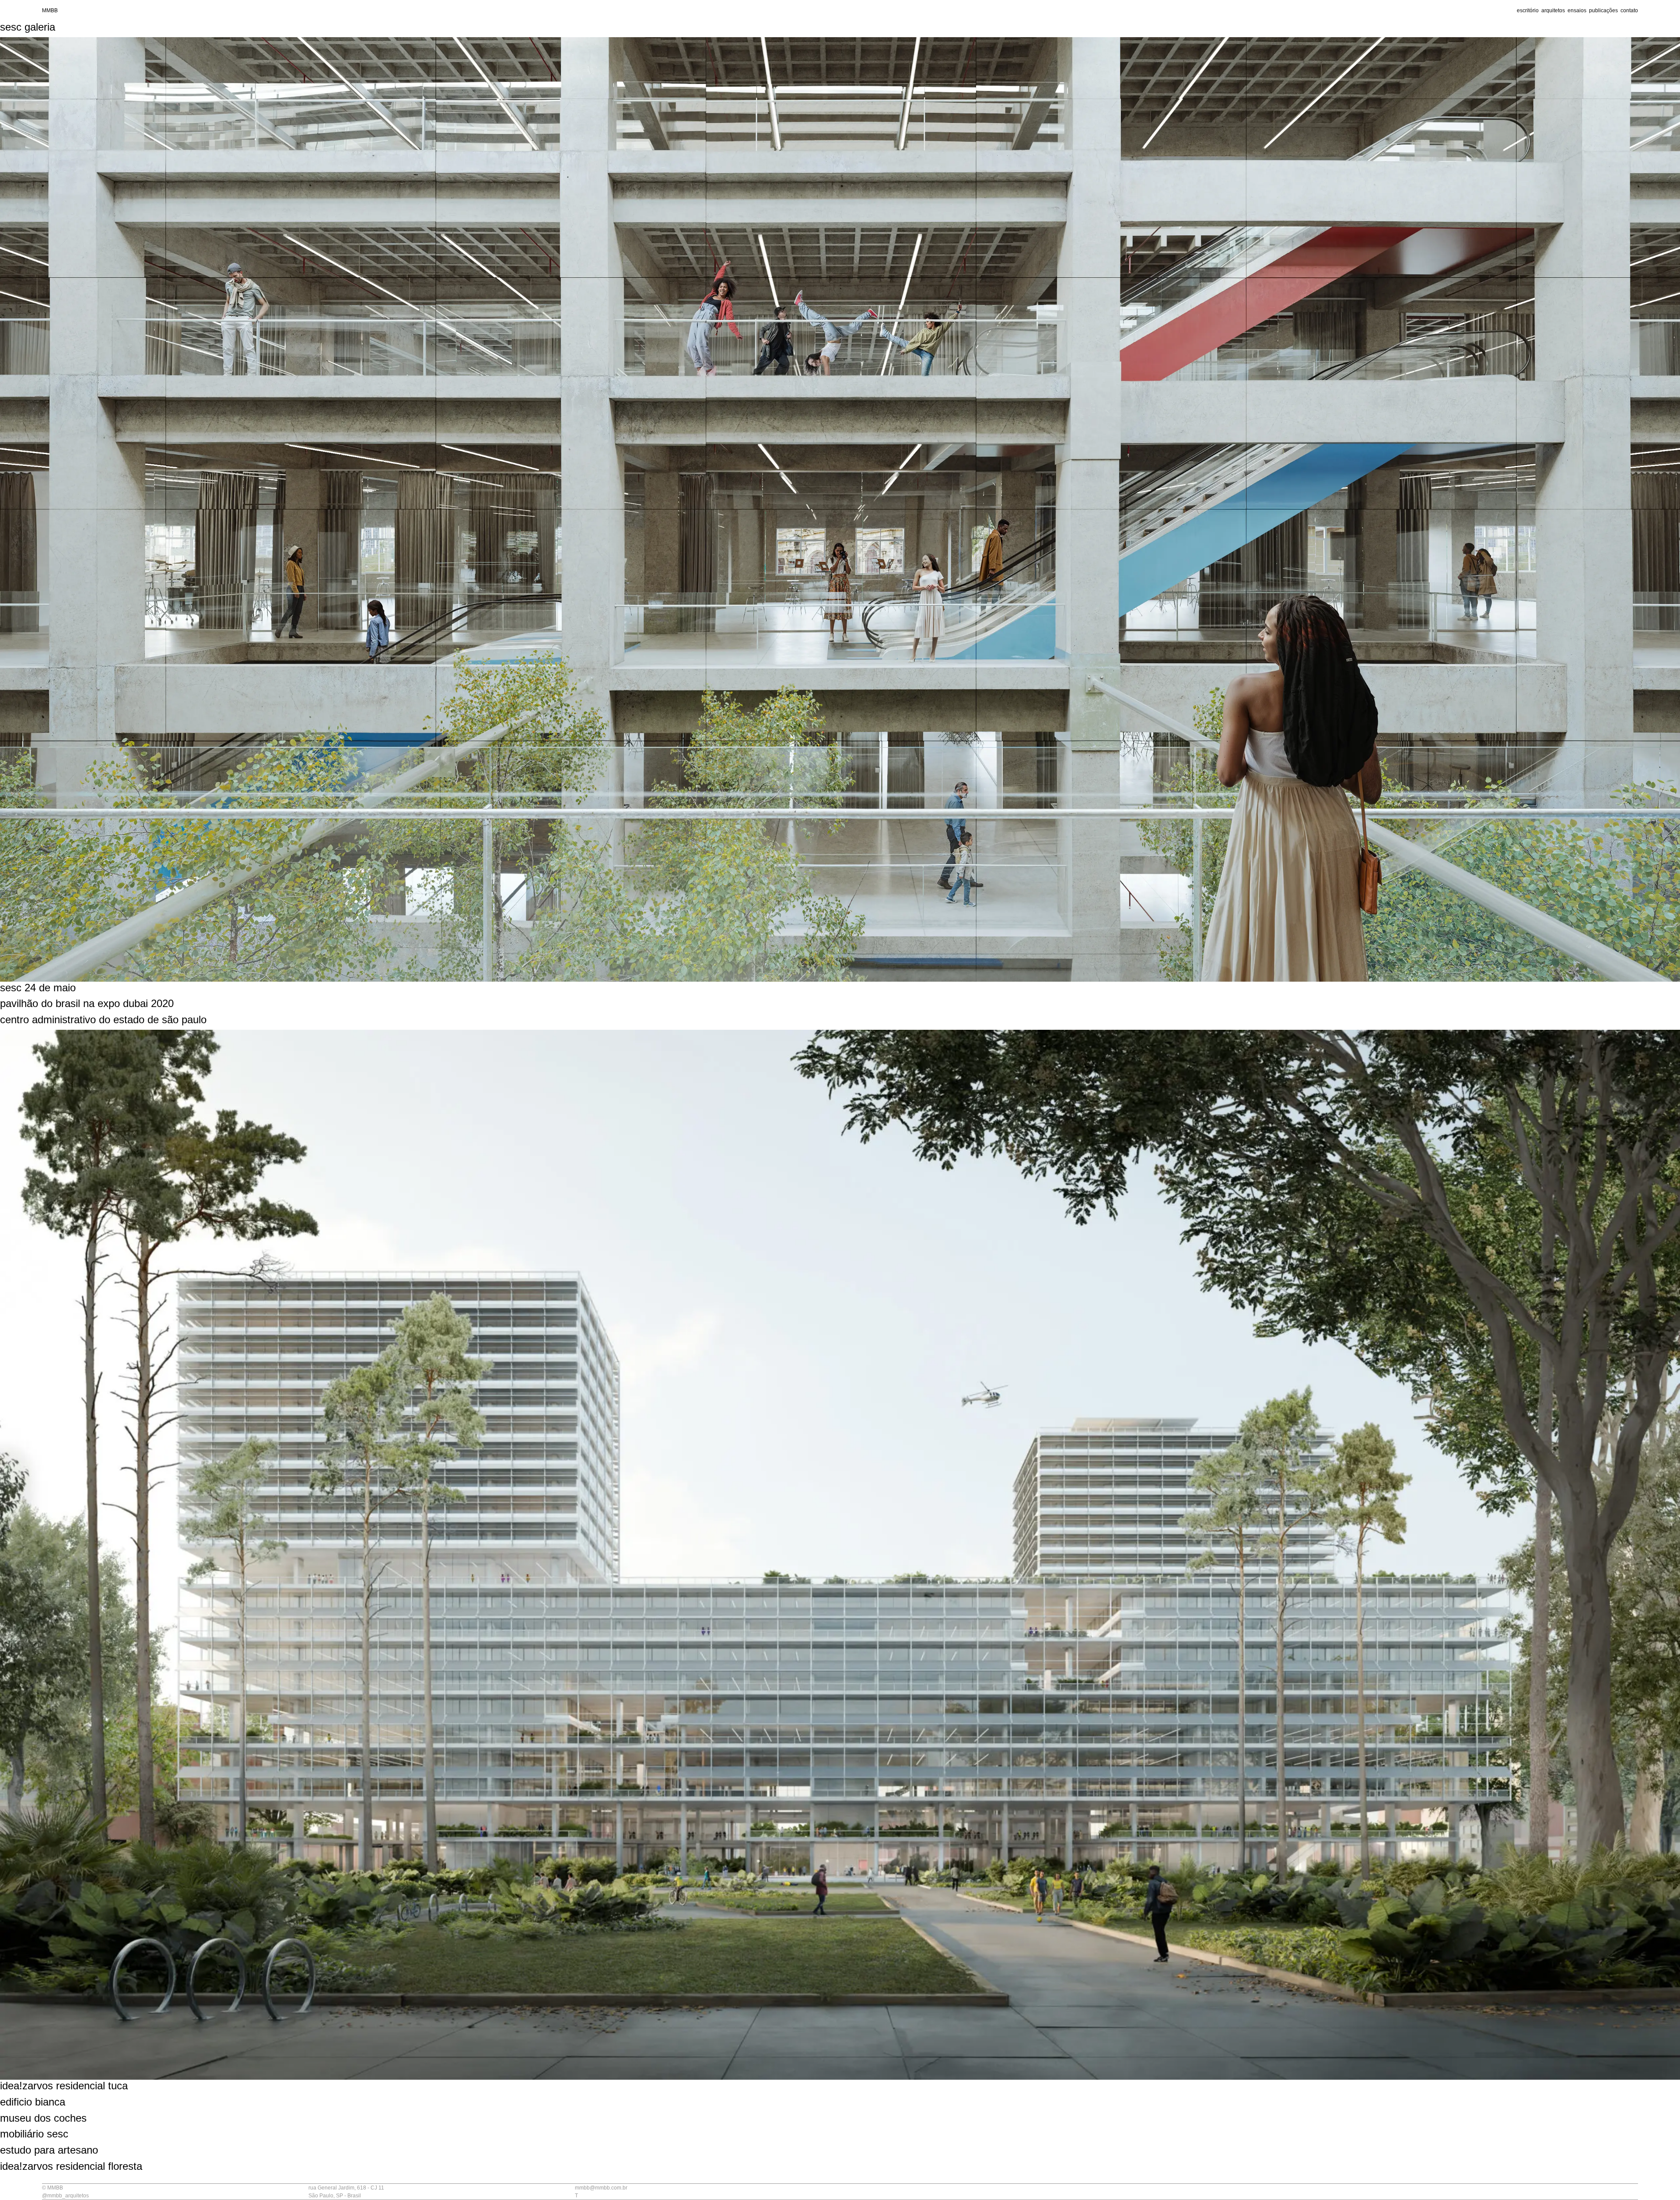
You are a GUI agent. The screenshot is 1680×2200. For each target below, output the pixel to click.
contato (1629, 10)
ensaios (1577, 10)
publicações (1603, 10)
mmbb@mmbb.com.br (601, 2188)
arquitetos (1553, 10)
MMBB (50, 10)
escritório (1528, 10)
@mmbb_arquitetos (65, 2196)
